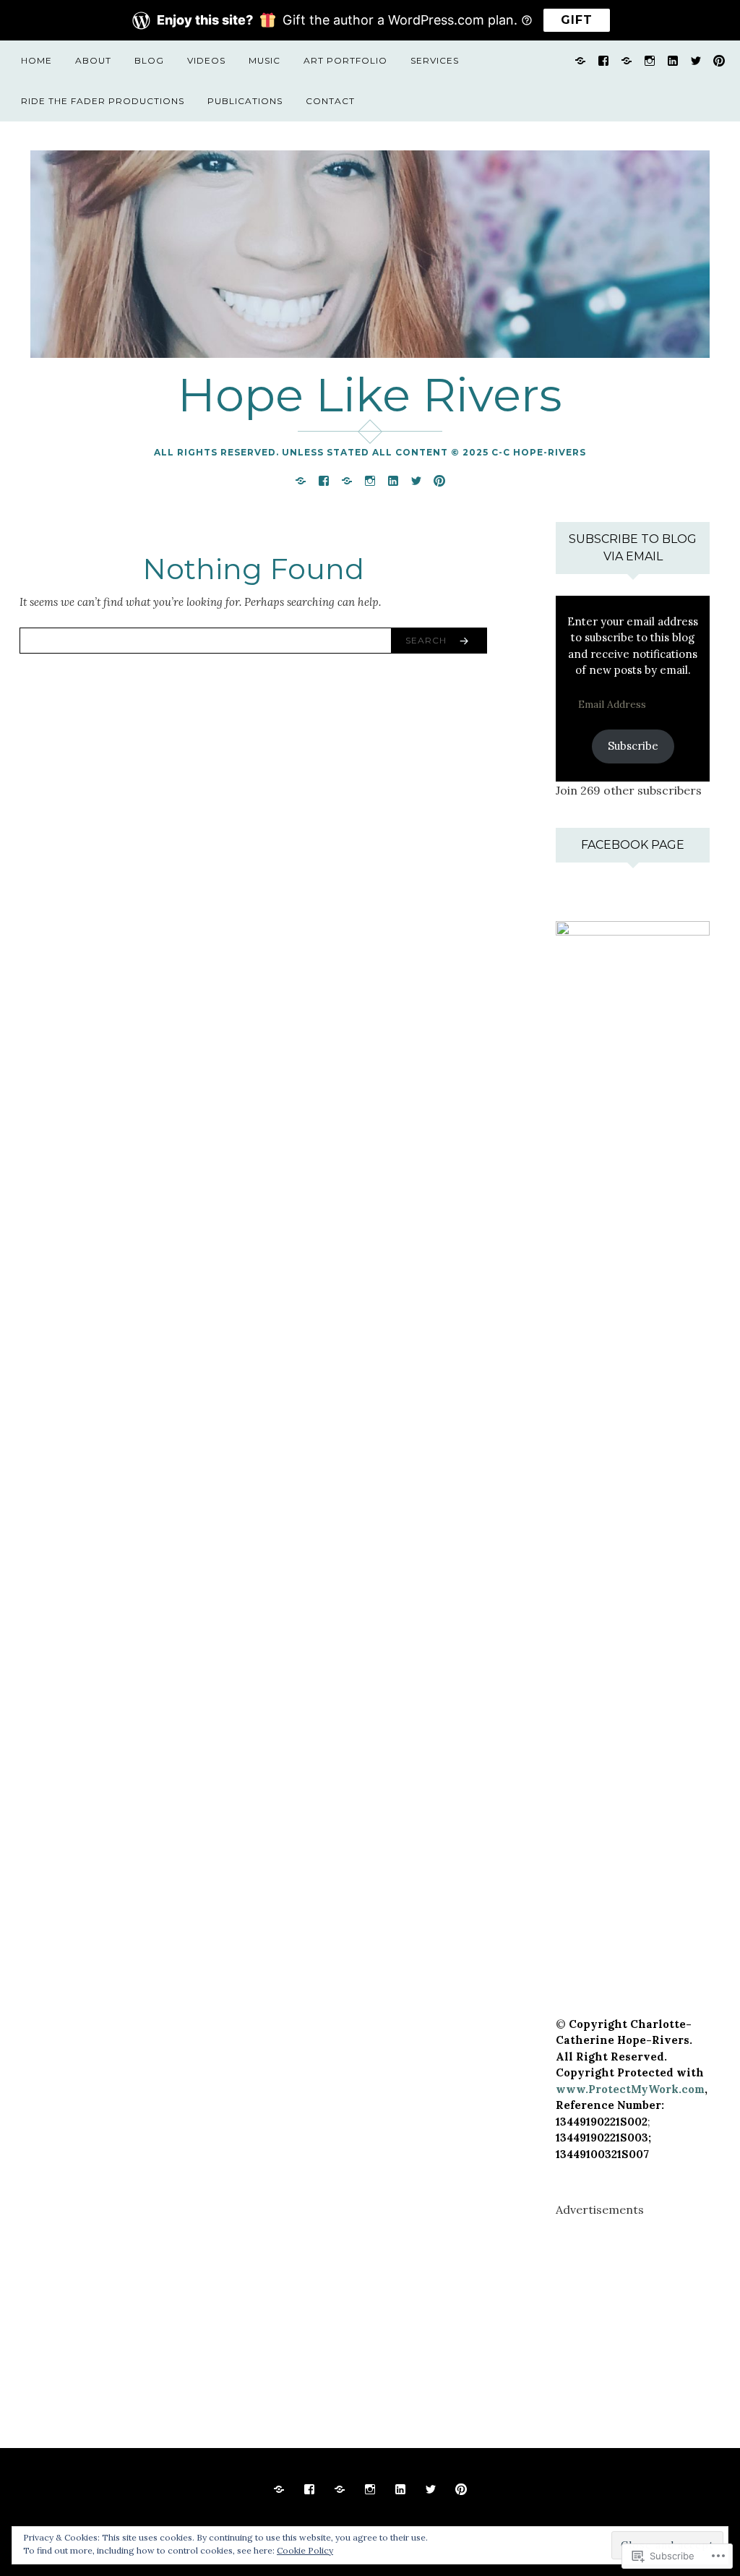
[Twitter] (696, 60)
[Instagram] (650, 60)
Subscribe (633, 746)
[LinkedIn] (673, 60)
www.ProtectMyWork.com (630, 2089)
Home (36, 60)
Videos (206, 60)
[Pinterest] (719, 60)
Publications (245, 101)
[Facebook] (603, 60)
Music (264, 60)
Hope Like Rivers (370, 395)
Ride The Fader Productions (103, 101)
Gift (577, 20)
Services (435, 60)
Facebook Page (633, 845)
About (93, 60)
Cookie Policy (305, 2550)
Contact (330, 101)
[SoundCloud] (627, 60)
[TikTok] (580, 60)
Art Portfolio (345, 60)
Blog (149, 60)
